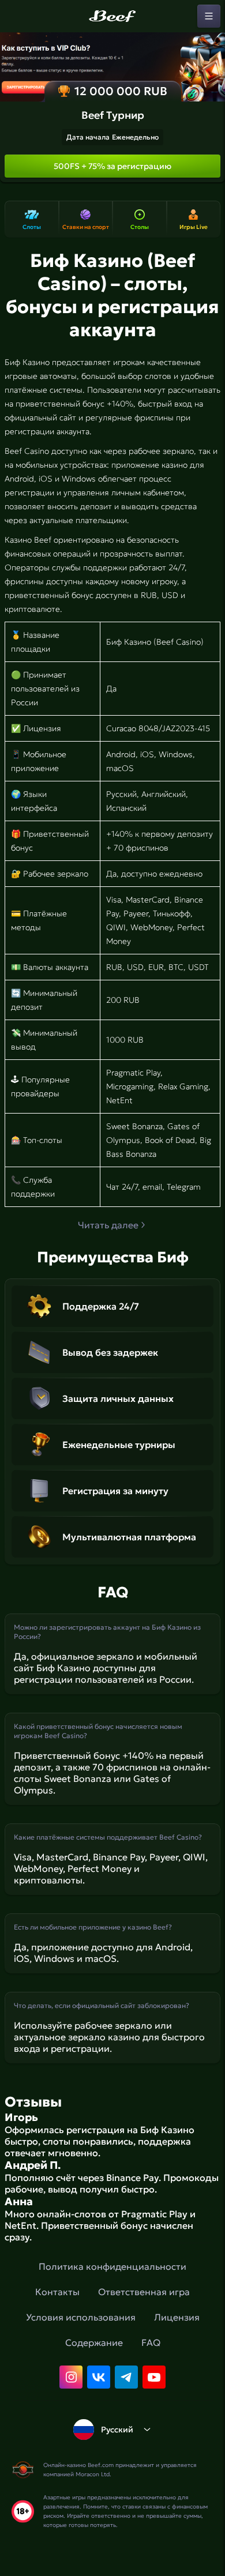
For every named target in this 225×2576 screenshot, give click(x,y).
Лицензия (177, 2317)
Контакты (57, 2292)
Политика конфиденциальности (112, 2266)
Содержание (94, 2342)
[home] (112, 16)
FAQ (151, 2342)
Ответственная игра (144, 2292)
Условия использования (81, 2317)
